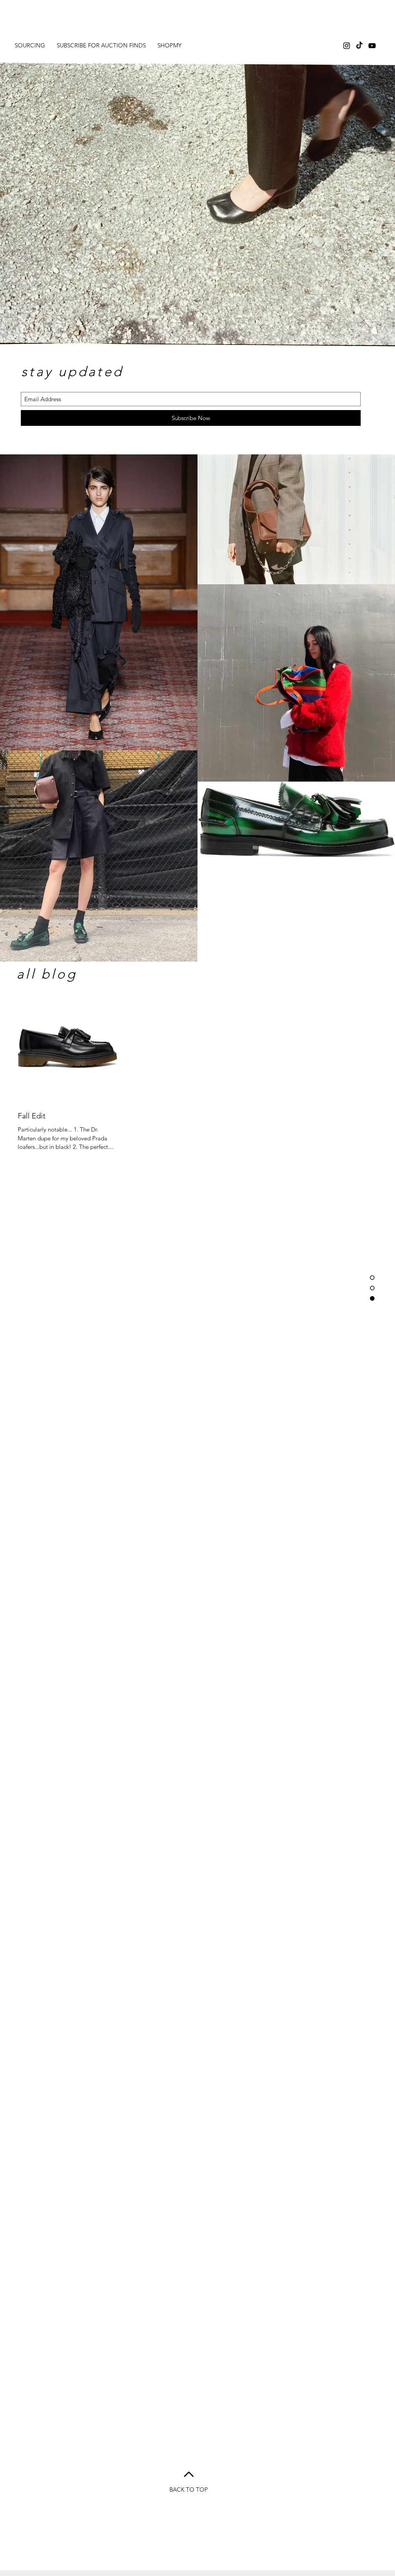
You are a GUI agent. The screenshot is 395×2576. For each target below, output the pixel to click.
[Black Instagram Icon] (347, 46)
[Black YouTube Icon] (372, 46)
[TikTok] (359, 46)
